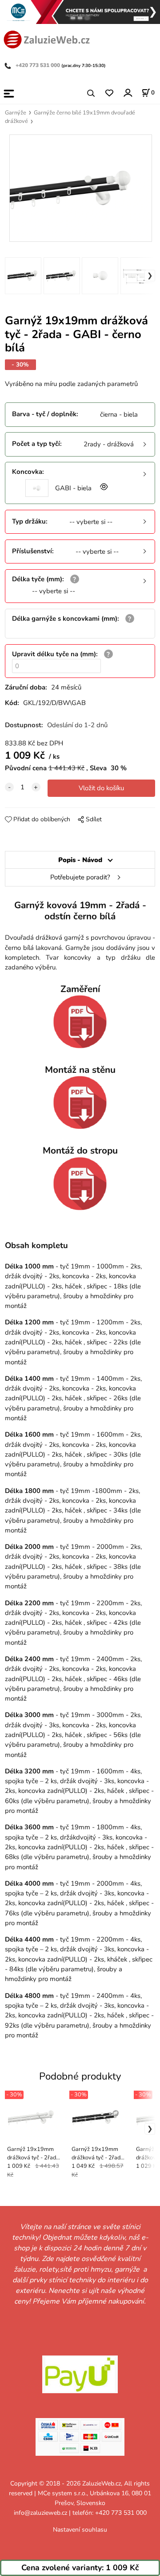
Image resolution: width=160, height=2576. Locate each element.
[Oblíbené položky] (109, 93)
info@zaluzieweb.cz (40, 2513)
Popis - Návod (80, 860)
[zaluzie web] (47, 39)
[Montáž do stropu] (80, 1184)
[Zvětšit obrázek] (103, 488)
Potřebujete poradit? (80, 877)
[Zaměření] (80, 1022)
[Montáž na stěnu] (80, 1103)
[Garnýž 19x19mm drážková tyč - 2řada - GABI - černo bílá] (80, 188)
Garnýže (16, 113)
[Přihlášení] (127, 93)
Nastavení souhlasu (80, 2530)
